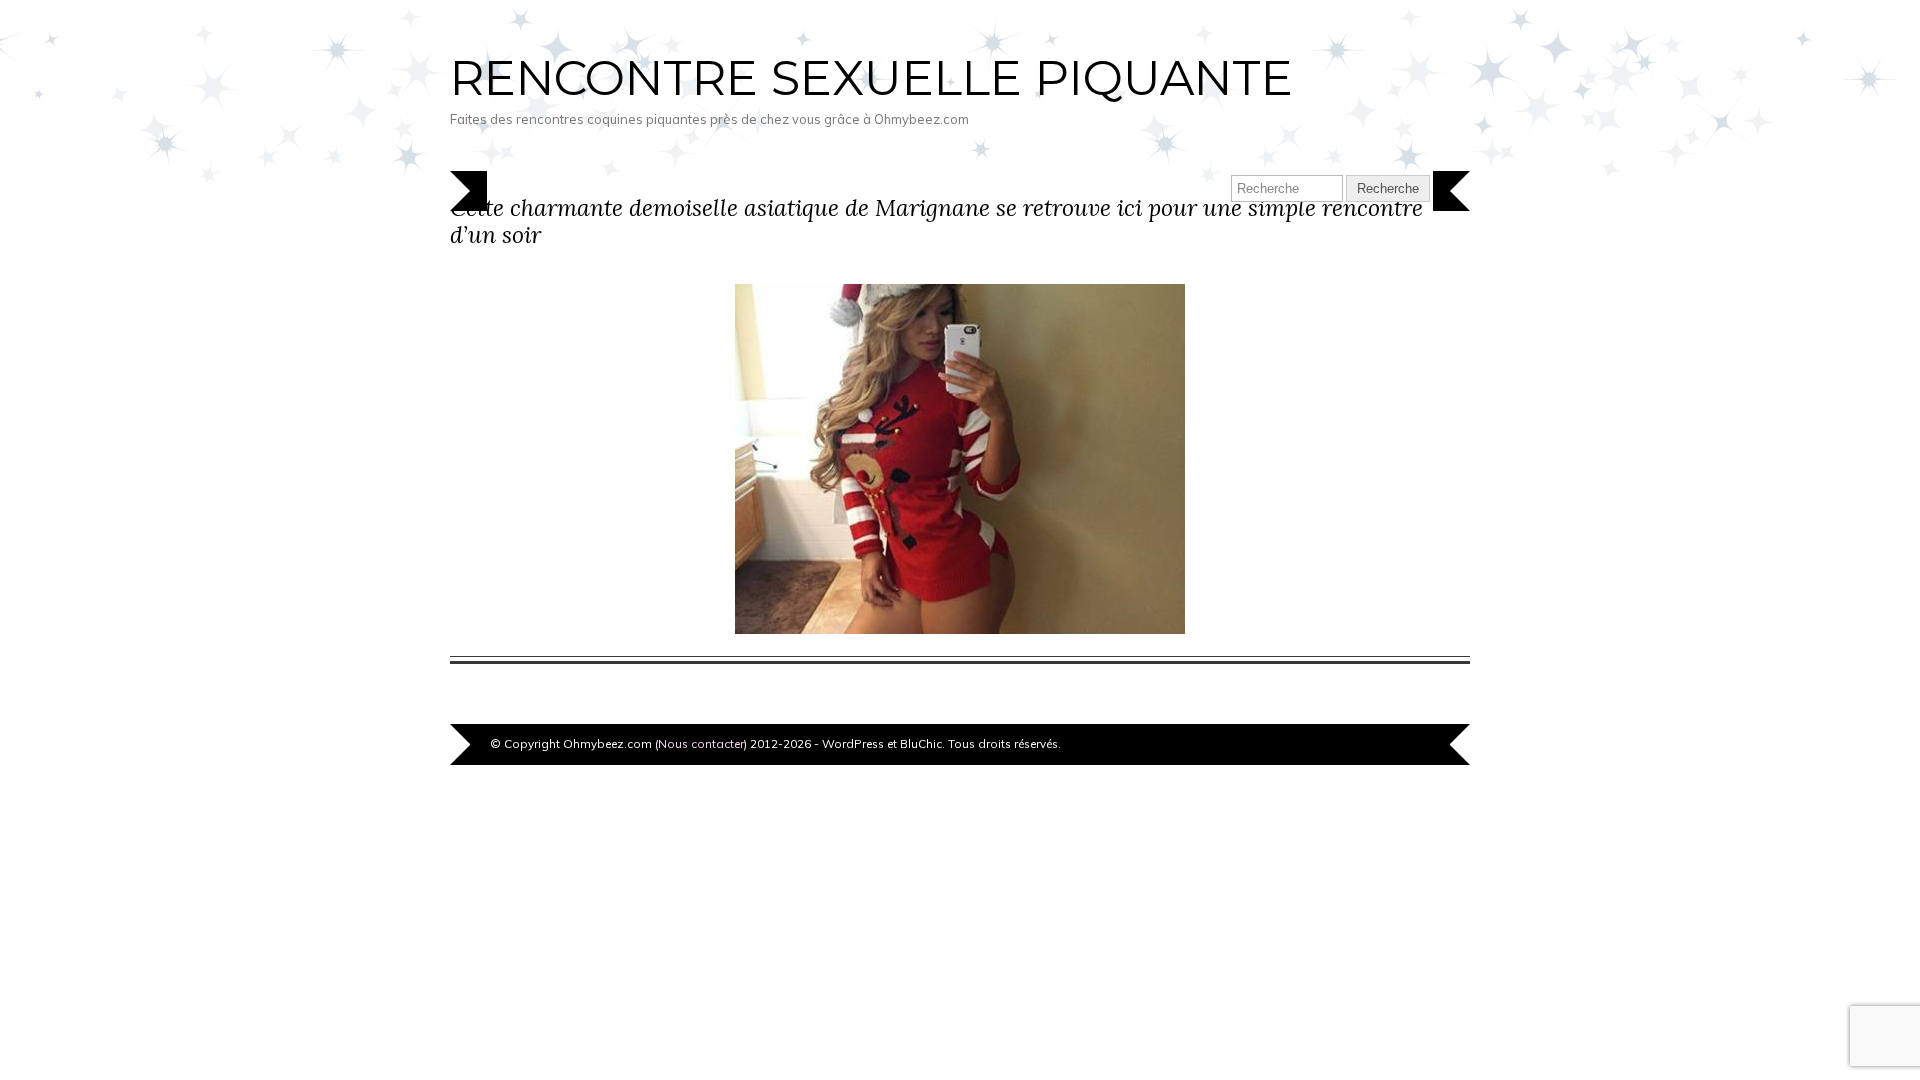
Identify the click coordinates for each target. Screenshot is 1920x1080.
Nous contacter (701, 743)
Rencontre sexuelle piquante (871, 78)
